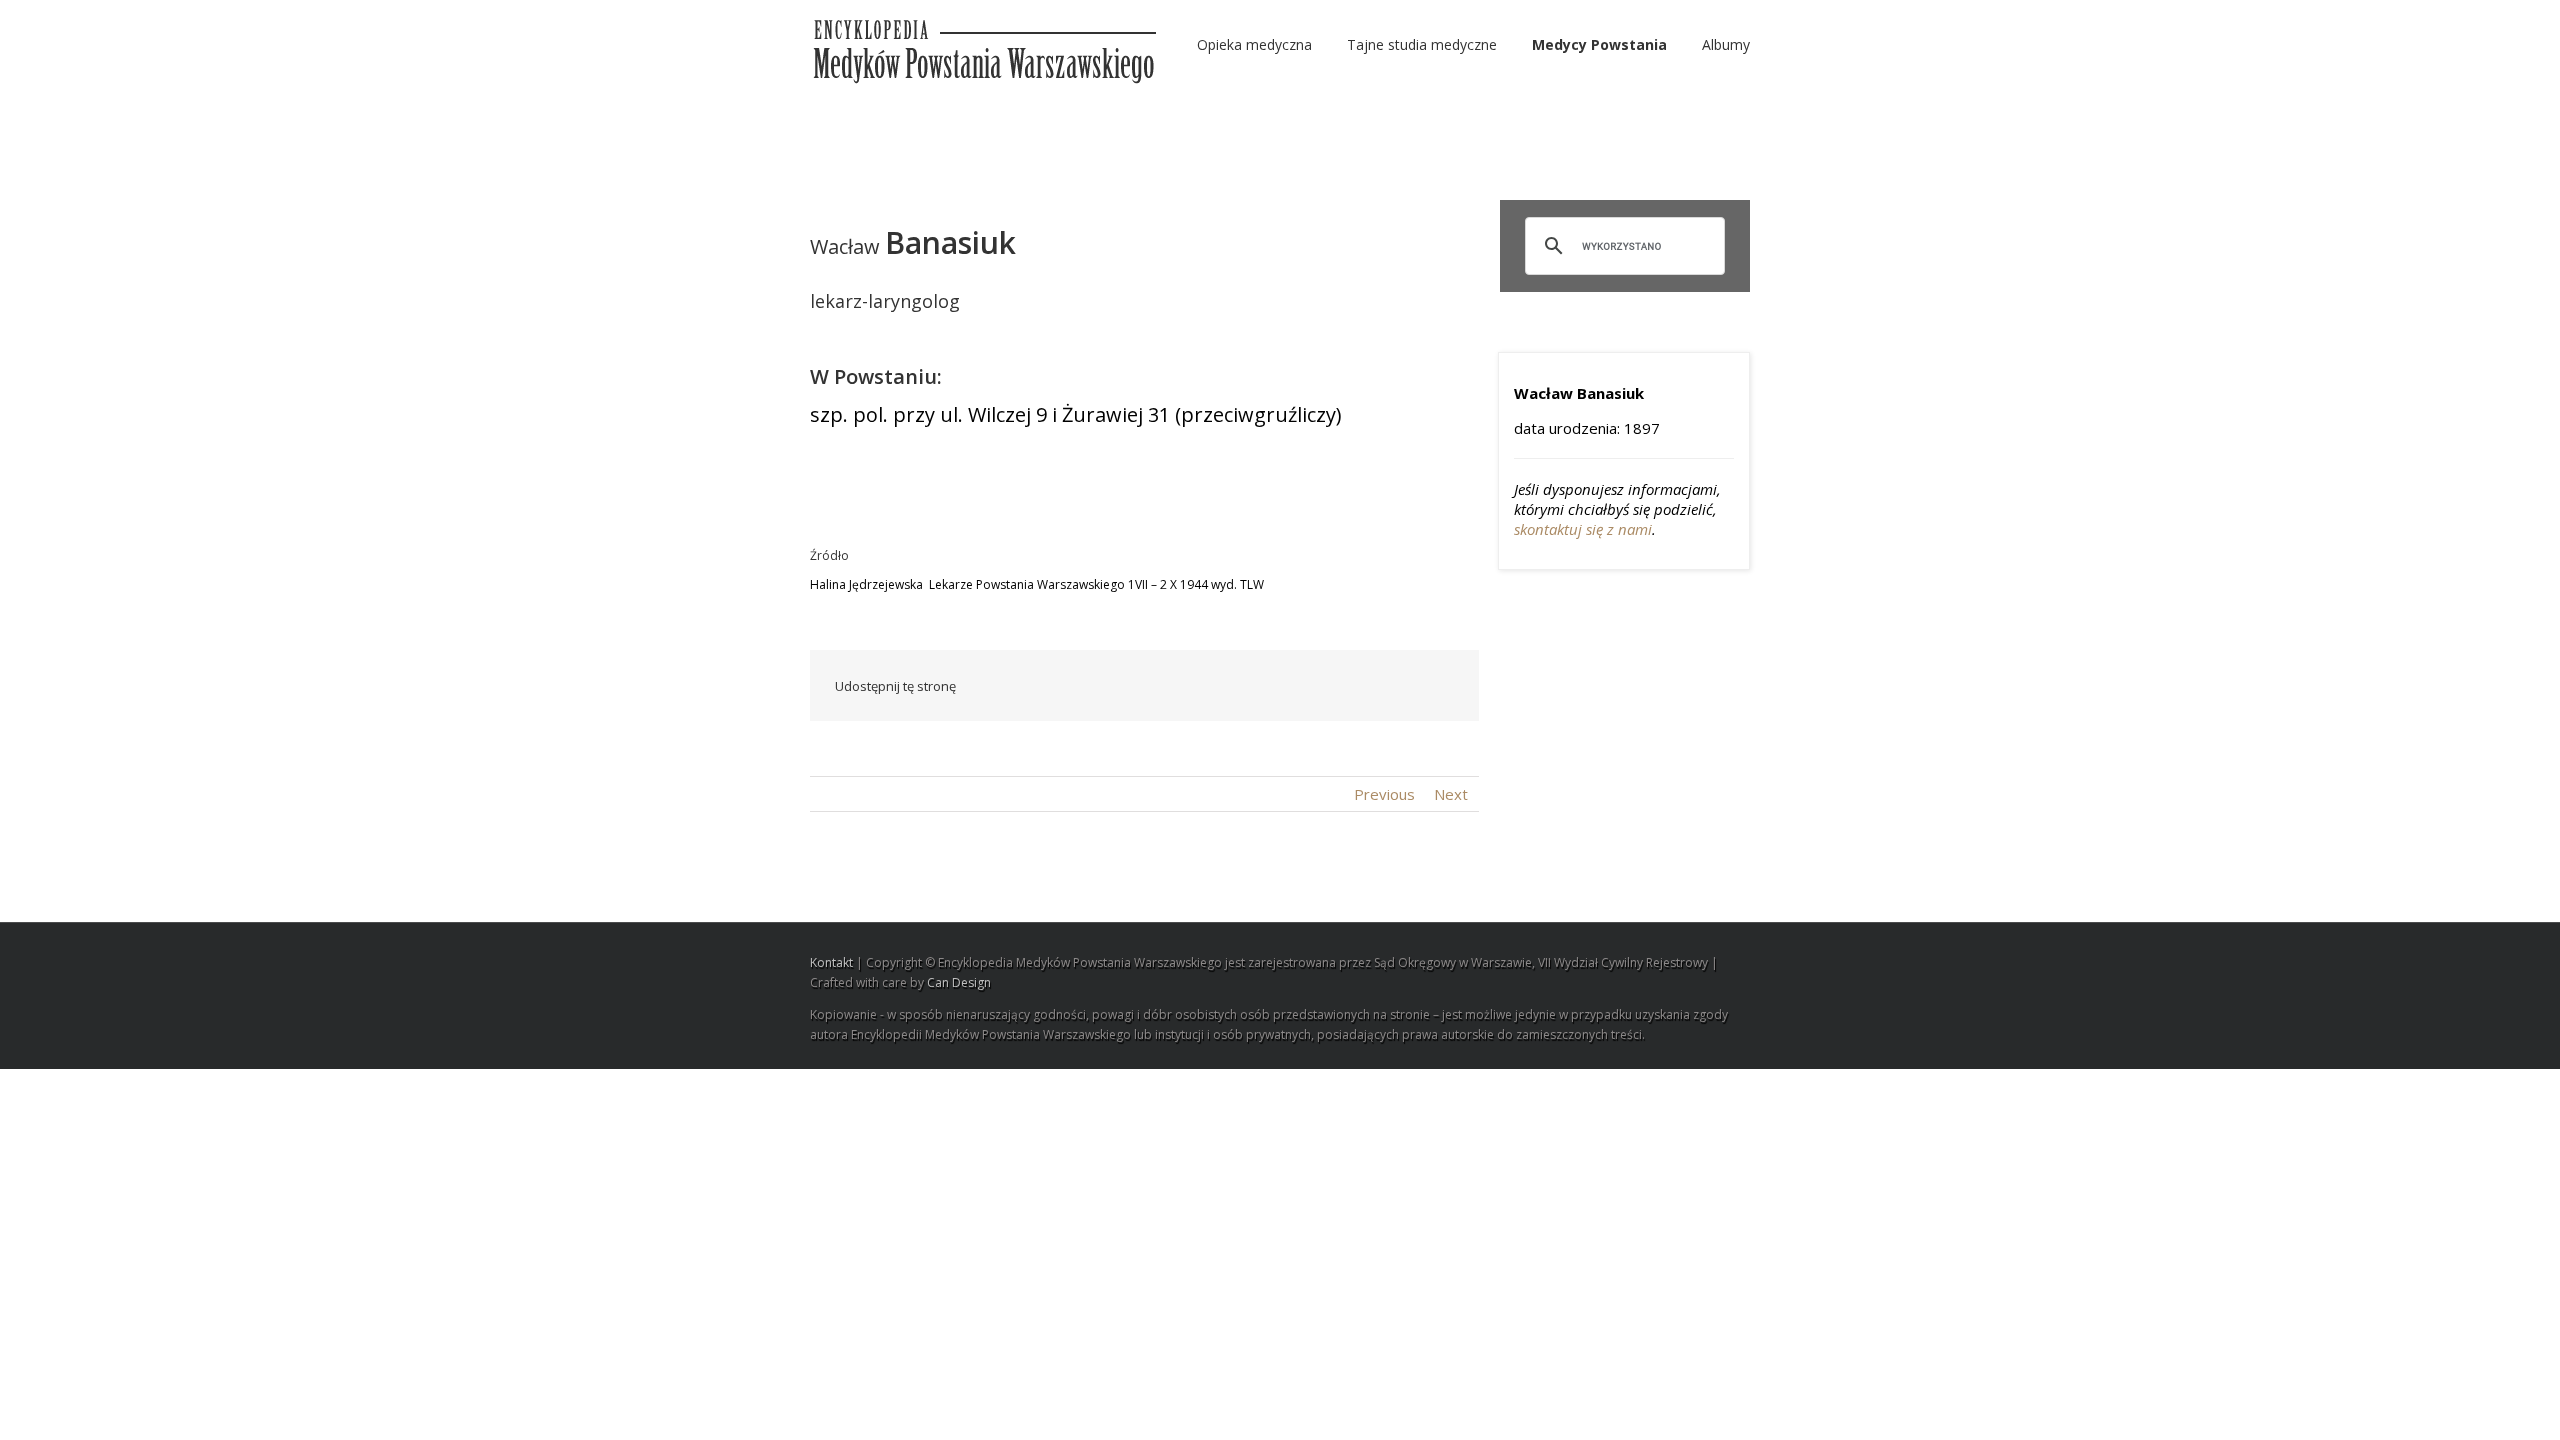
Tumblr (1298, 686)
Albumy (1726, 44)
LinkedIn (1207, 684)
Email (1440, 685)
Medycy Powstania (1599, 44)
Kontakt (831, 962)
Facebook (1124, 686)
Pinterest (1393, 688)
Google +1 (1345, 687)
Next (1451, 794)
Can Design (959, 982)
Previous (1384, 794)
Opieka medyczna (1254, 44)
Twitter (1164, 686)
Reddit (1252, 685)
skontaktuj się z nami (1583, 529)
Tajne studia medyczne (1422, 44)
